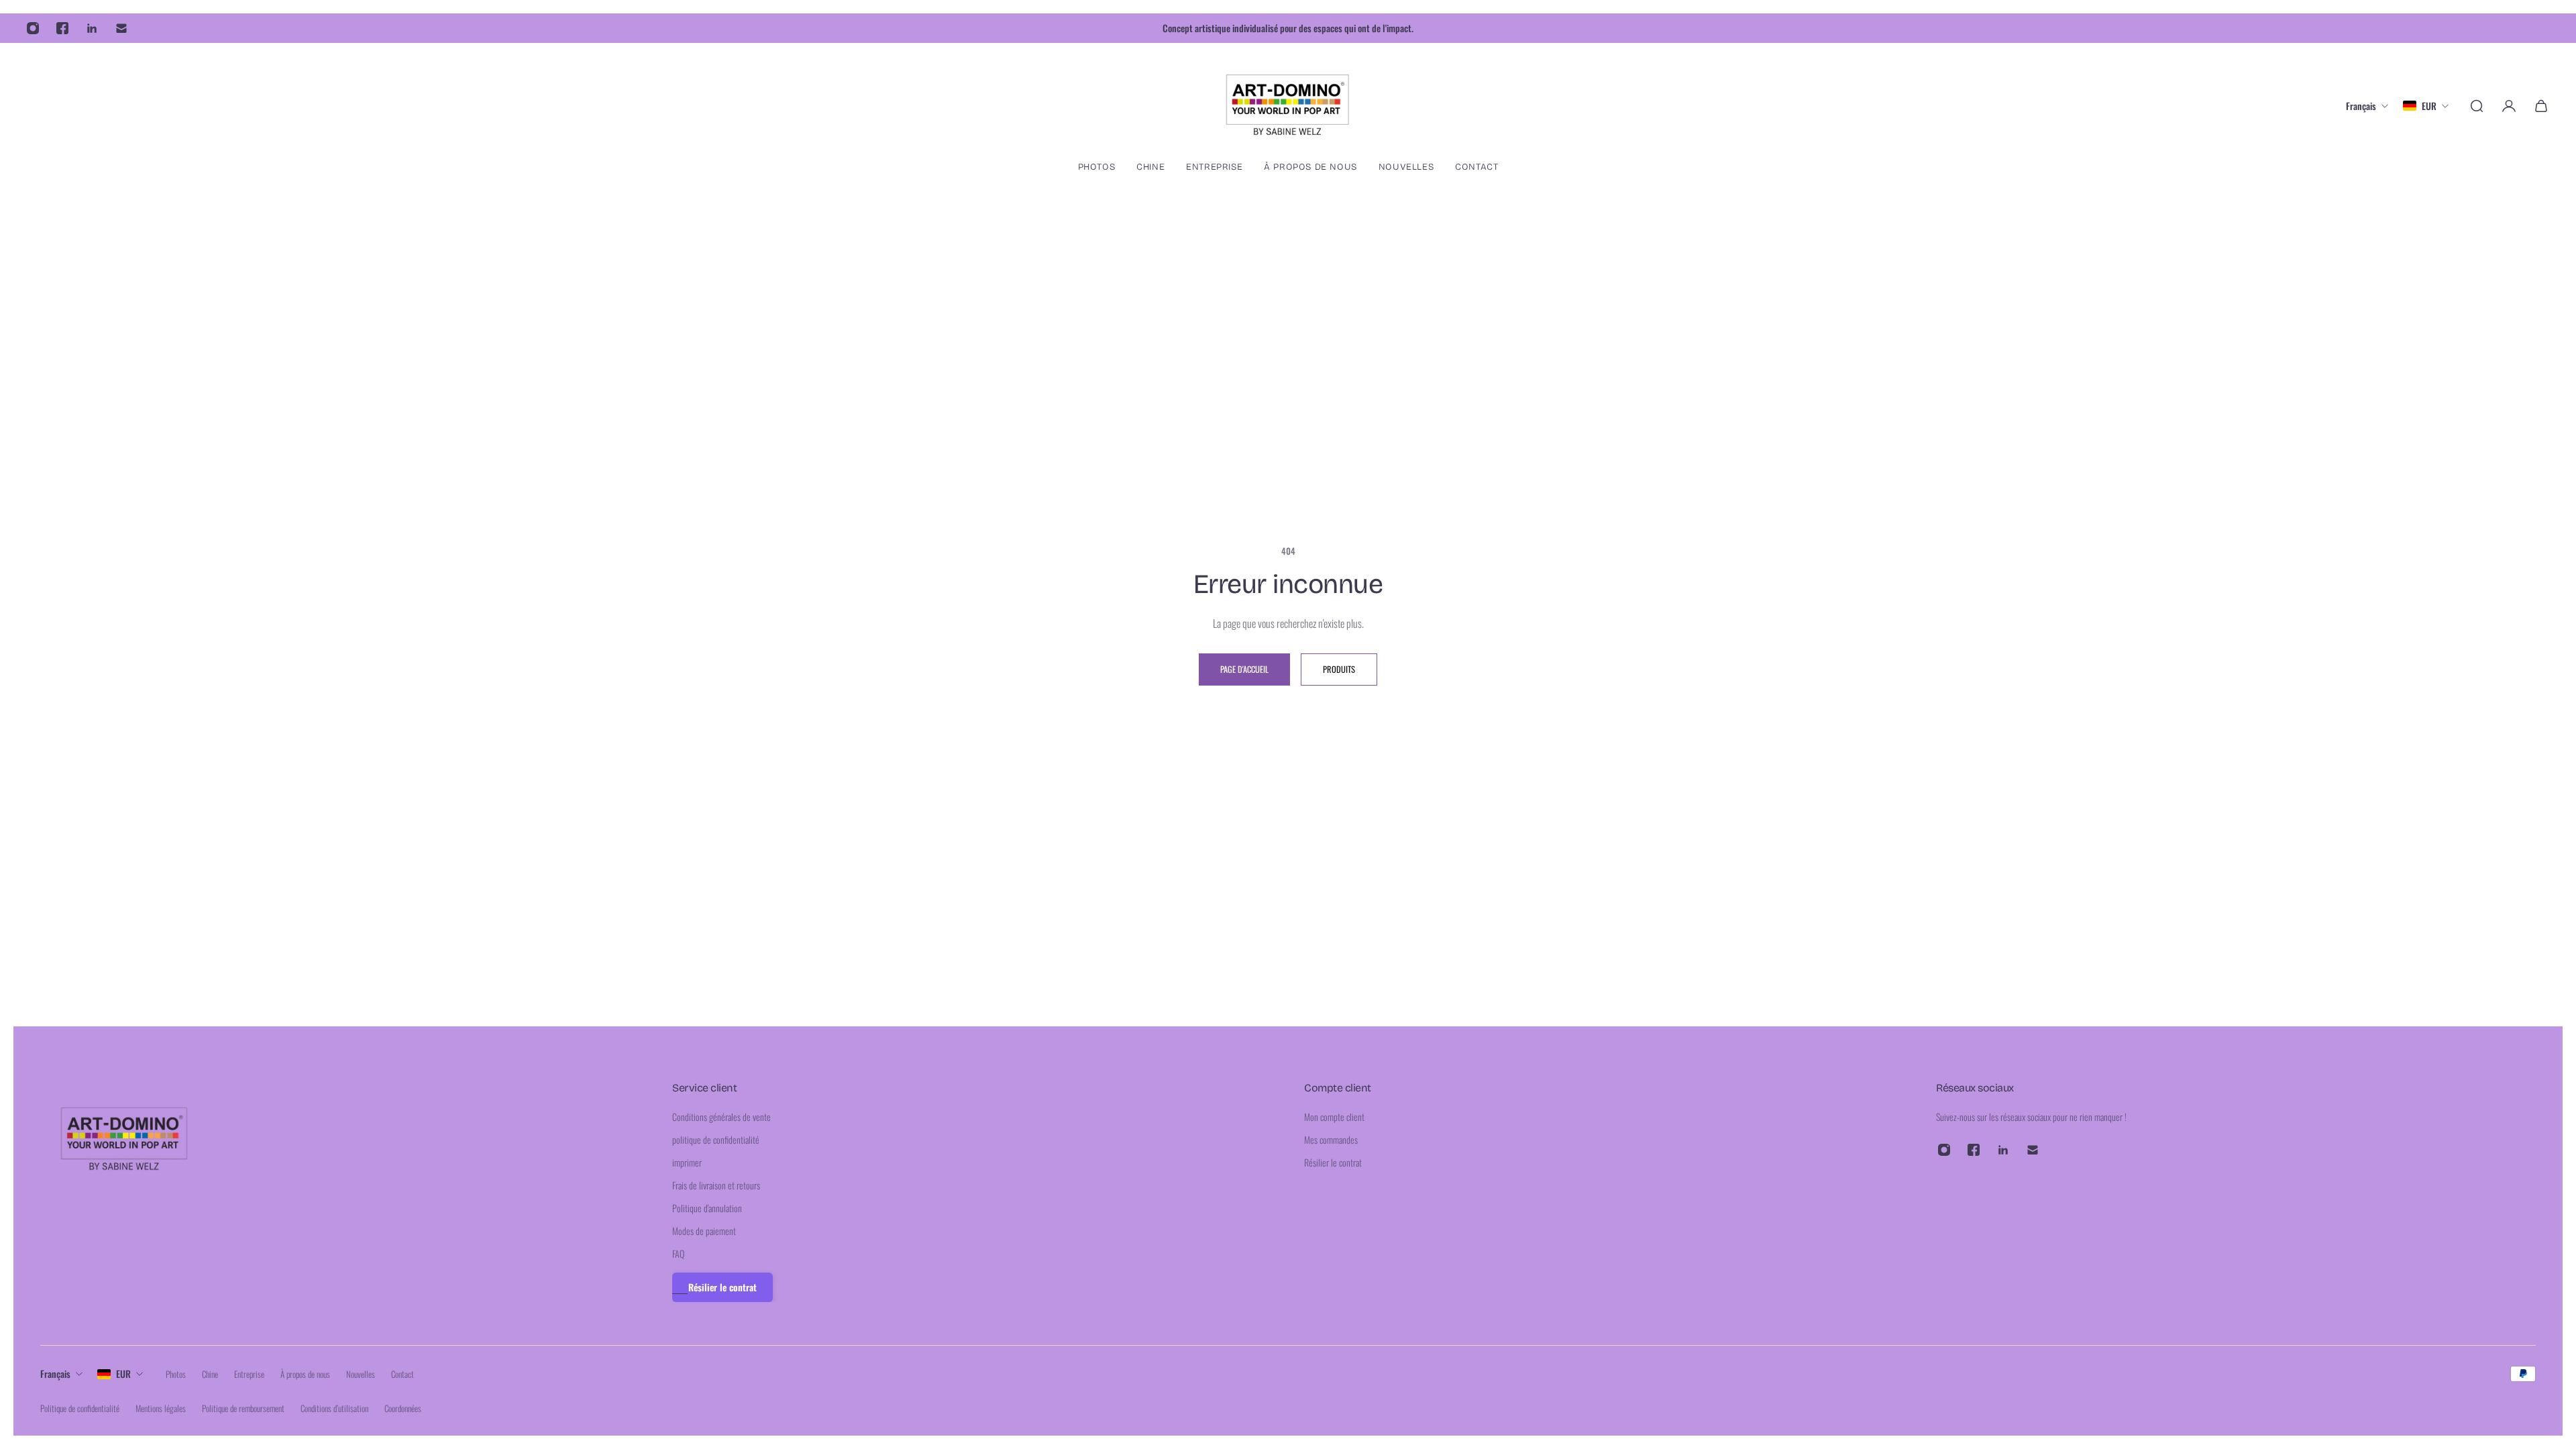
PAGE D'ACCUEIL (1244, 669)
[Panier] (2541, 106)
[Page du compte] (2509, 106)
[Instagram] (33, 28)
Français (55, 1374)
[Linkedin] (92, 28)
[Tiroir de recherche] (2477, 106)
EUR (123, 1374)
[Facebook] (62, 28)
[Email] (121, 28)
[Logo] (1288, 106)
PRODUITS (1339, 669)
